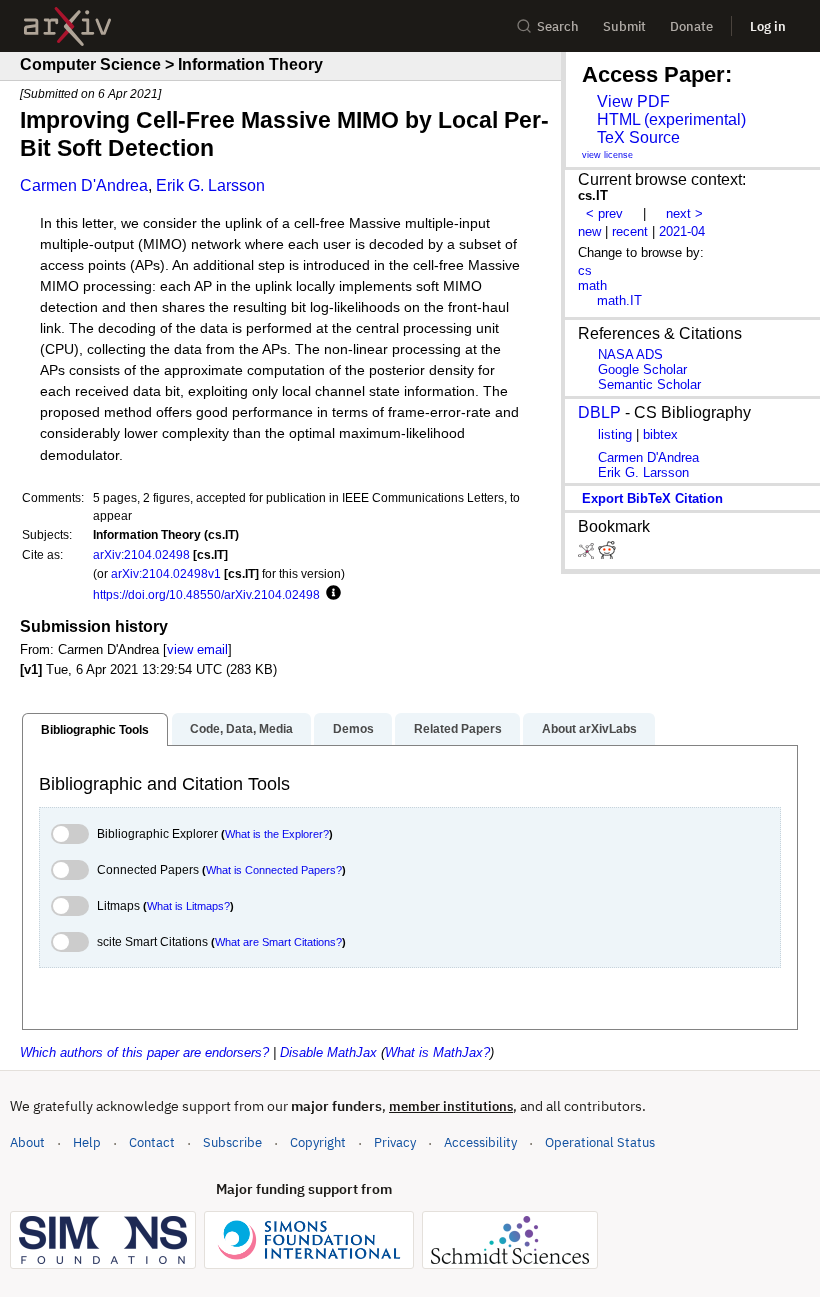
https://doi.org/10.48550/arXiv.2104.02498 (206, 594)
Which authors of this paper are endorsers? (144, 1052)
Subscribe (232, 1142)
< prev (604, 213)
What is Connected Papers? (274, 870)
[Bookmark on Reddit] (607, 554)
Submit (624, 26)
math (592, 285)
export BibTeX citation (652, 498)
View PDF (633, 101)
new (589, 231)
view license (607, 155)
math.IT (619, 300)
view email (197, 649)
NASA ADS (630, 354)
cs (585, 270)
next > (684, 213)
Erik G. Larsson (210, 185)
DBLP (599, 412)
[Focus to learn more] (330, 594)
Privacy (395, 1142)
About (27, 1142)
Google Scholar (642, 369)
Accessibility (480, 1142)
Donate (691, 26)
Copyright (318, 1142)
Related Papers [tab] (458, 729)
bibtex (660, 434)
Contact (152, 1142)
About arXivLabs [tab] (589, 729)
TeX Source (638, 137)
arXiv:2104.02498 (141, 554)
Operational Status (600, 1142)
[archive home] (67, 26)
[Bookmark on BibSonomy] (588, 554)
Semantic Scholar (649, 384)
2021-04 (682, 231)
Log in (768, 26)
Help (87, 1142)
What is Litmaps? (188, 906)
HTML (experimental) (671, 119)
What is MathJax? (437, 1052)
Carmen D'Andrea (84, 185)
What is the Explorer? (277, 834)
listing (615, 434)
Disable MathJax (328, 1052)
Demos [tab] (353, 729)
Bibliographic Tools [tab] (95, 730)
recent (630, 231)
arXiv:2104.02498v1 (166, 573)
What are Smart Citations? (278, 942)
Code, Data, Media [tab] (241, 729)
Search (558, 26)
